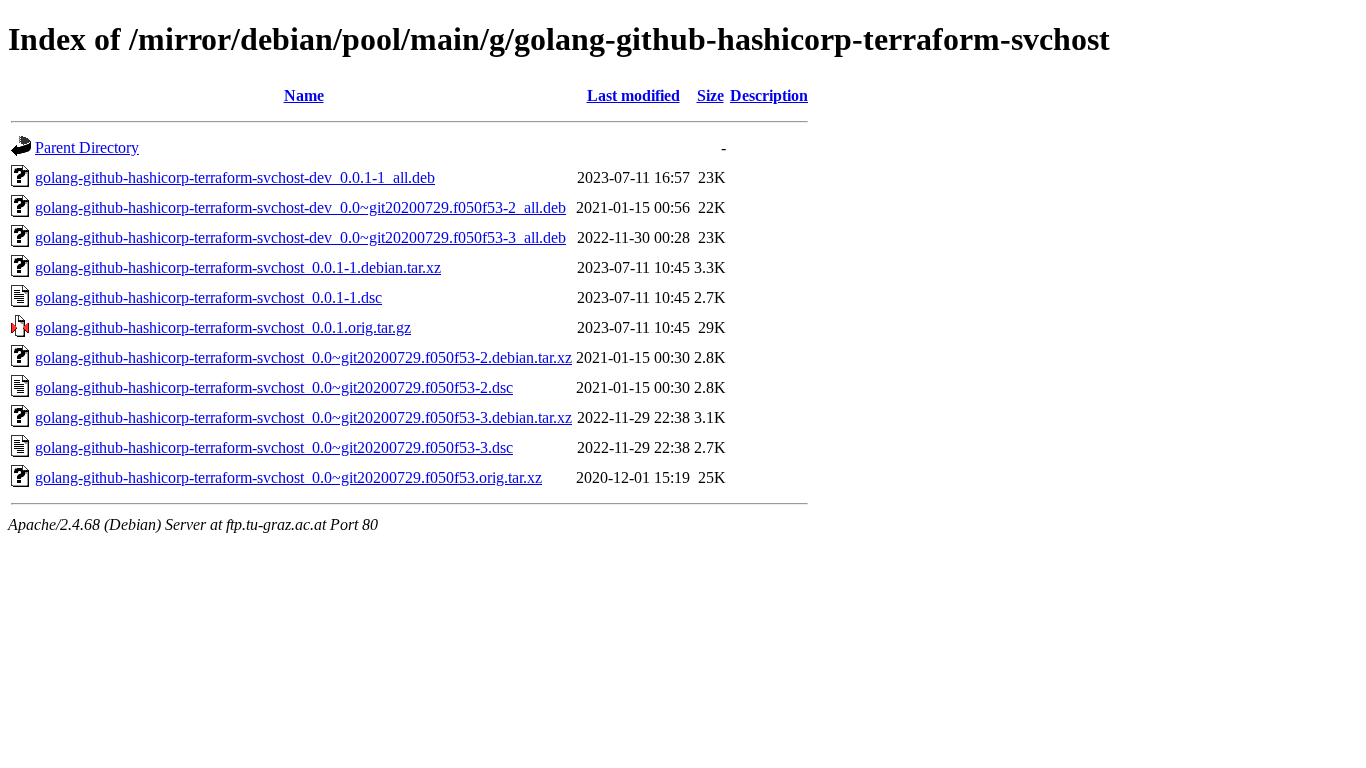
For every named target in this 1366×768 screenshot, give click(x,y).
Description (769, 95)
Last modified (633, 95)
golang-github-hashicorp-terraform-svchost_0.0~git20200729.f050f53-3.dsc (274, 447)
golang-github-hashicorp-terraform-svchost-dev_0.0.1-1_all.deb (235, 177)
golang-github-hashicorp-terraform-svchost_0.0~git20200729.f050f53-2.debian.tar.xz (303, 357)
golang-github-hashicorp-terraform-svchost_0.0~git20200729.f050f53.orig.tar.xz (288, 477)
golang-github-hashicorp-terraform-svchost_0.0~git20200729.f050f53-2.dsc (274, 387)
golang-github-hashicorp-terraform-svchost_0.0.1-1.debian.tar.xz (238, 267)
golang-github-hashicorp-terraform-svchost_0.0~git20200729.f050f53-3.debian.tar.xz (303, 417)
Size (710, 95)
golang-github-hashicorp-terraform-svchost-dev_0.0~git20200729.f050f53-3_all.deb (300, 237)
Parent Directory (87, 147)
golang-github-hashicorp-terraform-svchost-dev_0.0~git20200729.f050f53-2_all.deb (300, 207)
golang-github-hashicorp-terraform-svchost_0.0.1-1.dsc (208, 297)
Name (304, 95)
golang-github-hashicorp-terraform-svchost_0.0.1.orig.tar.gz (223, 327)
